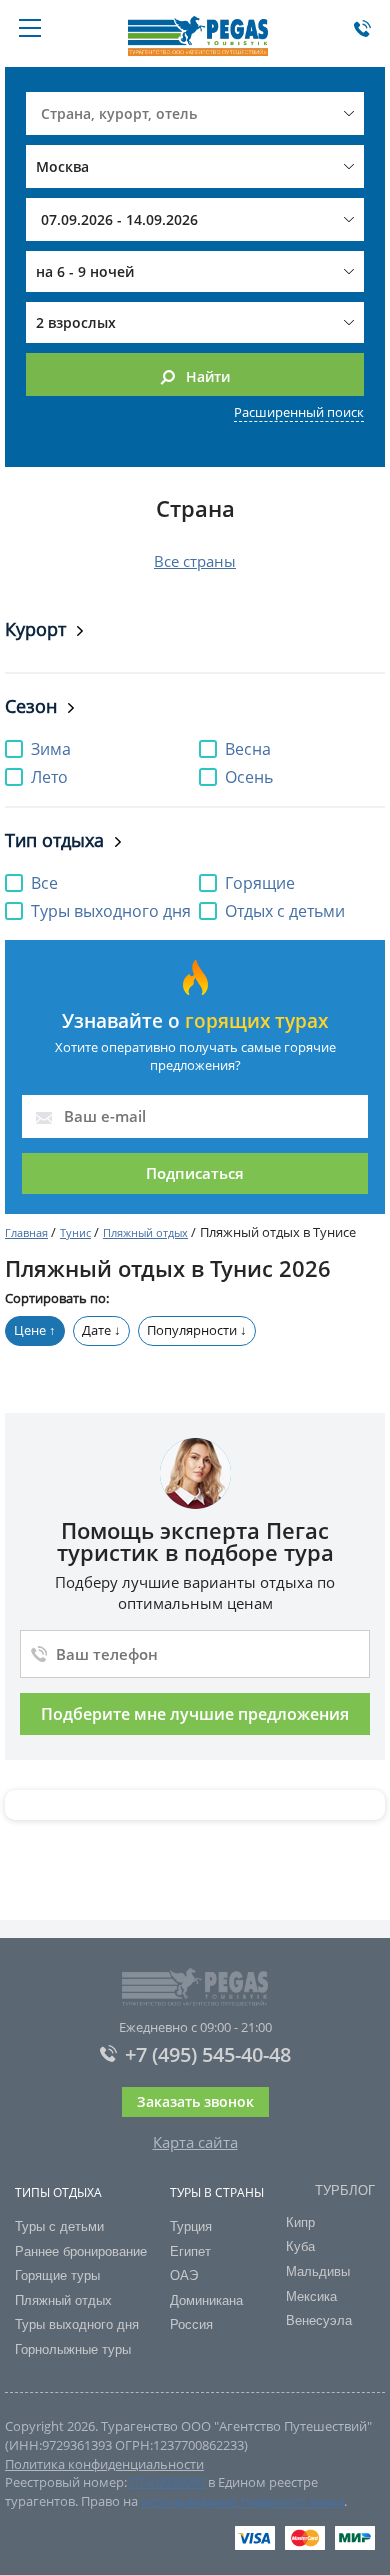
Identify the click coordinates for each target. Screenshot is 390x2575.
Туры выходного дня (77, 2324)
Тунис (75, 1232)
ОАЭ (184, 2275)
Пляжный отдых (145, 1232)
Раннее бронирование (81, 2251)
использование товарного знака (242, 2501)
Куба (300, 2246)
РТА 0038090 (167, 2482)
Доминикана (206, 2300)
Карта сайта (195, 2142)
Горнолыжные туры (73, 2349)
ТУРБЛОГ (345, 2190)
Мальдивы (318, 2271)
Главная (26, 1232)
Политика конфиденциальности (104, 2464)
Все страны (195, 561)
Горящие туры (57, 2275)
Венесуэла (319, 2320)
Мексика (311, 2296)
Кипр (300, 2222)
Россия (191, 2324)
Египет (190, 2251)
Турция (191, 2226)
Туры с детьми (59, 2226)
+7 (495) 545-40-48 (208, 2055)
